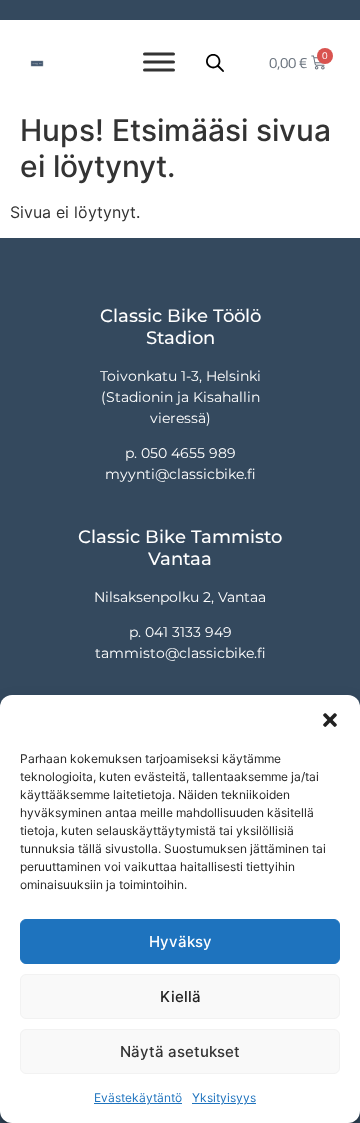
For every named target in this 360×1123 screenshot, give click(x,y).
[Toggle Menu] (159, 61)
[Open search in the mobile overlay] (215, 62)
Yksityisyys (224, 1097)
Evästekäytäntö (138, 1097)
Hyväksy (180, 941)
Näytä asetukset (180, 1051)
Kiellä (180, 996)
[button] (330, 720)
